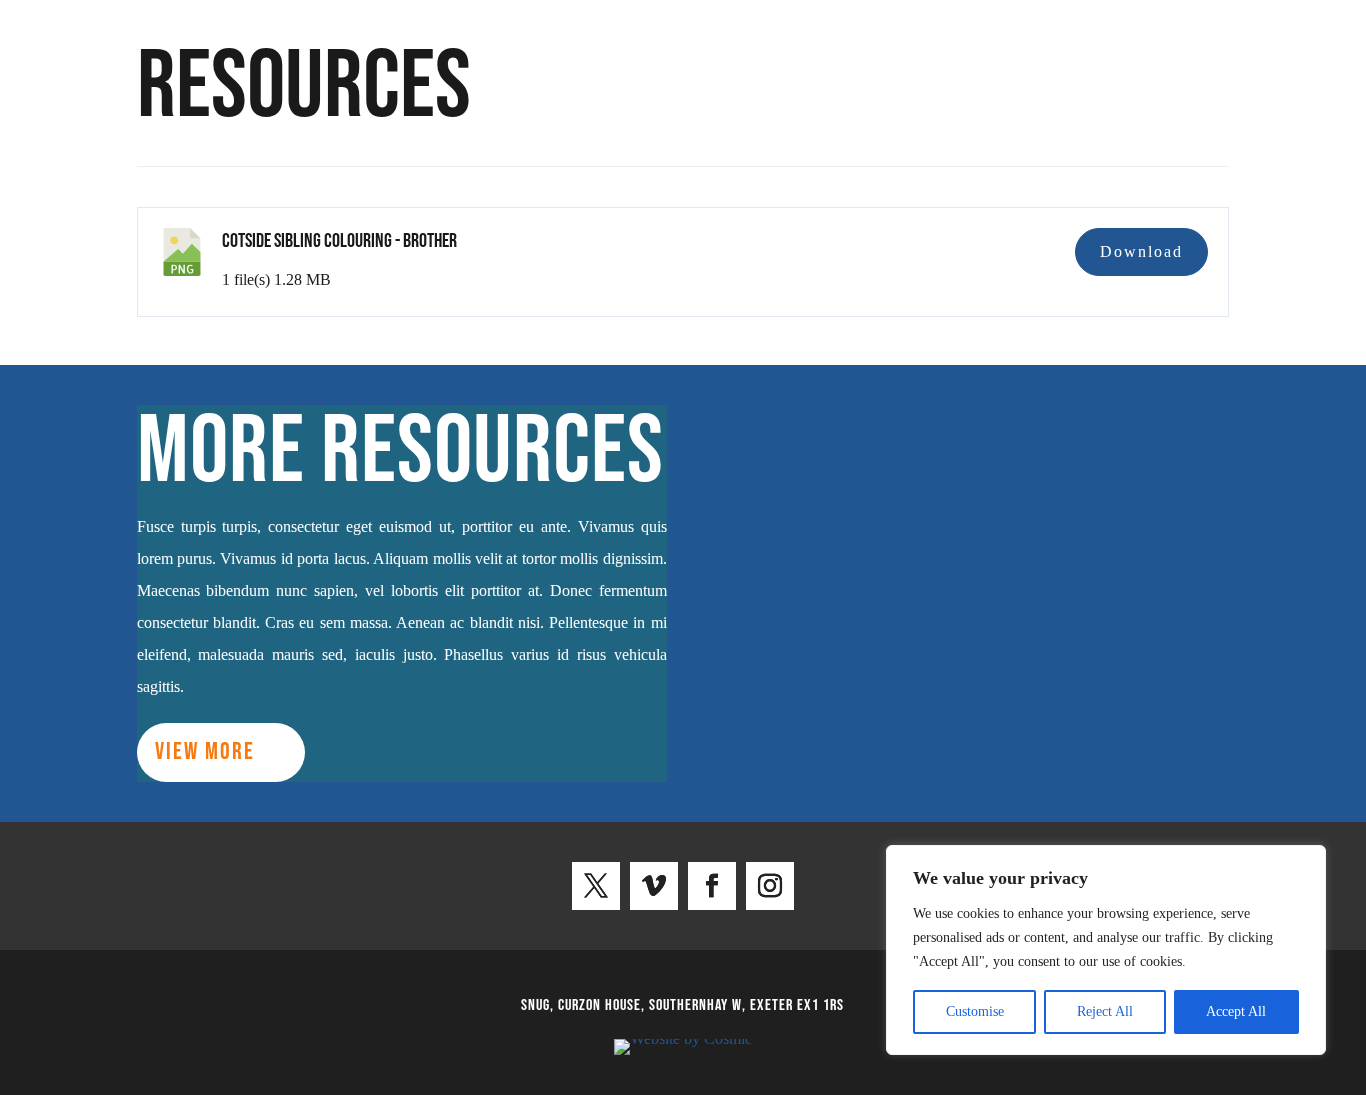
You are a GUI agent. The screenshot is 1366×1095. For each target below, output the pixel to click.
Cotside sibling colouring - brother (339, 241)
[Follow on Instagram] (770, 886)
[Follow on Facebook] (712, 886)
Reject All (1105, 1011)
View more (205, 751)
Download (1141, 251)
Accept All (1236, 1011)
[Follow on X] (596, 886)
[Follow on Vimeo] (654, 886)
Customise (975, 1011)
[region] (1106, 950)
